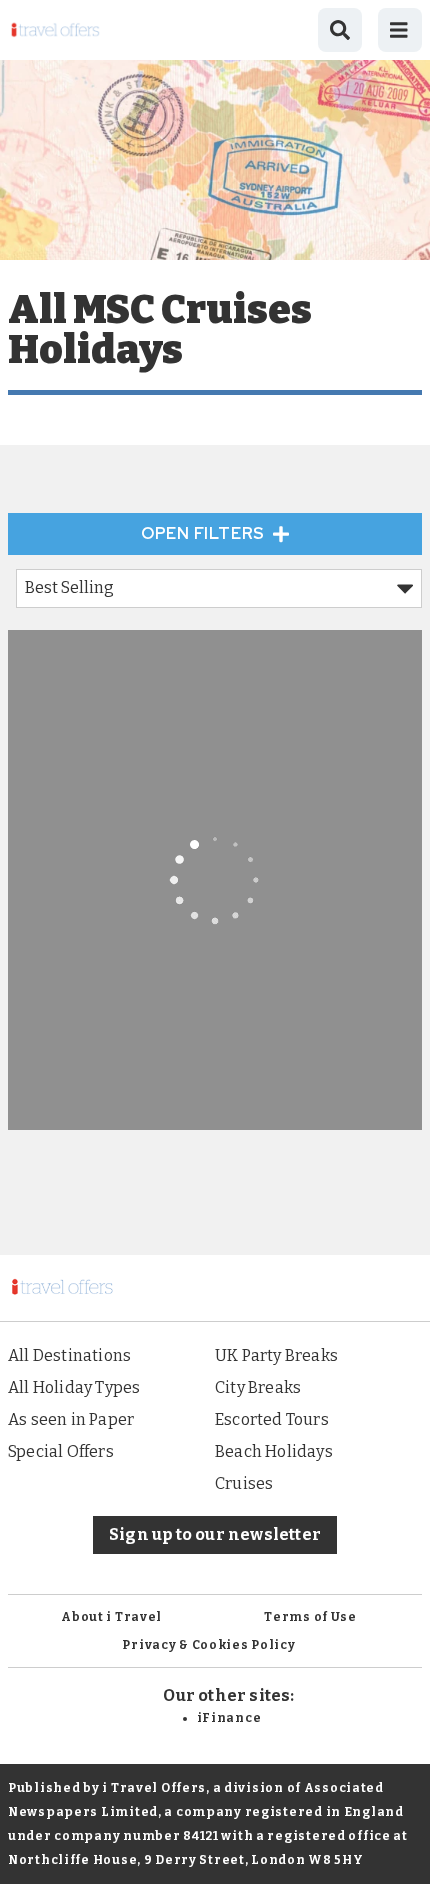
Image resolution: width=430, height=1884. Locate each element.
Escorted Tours (272, 1419)
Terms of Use (310, 1617)
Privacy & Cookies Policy (208, 1645)
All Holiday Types (74, 1387)
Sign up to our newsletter (215, 1534)
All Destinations (69, 1355)
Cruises (244, 1483)
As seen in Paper (71, 1419)
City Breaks (258, 1387)
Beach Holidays (274, 1451)
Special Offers (61, 1451)
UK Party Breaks (276, 1355)
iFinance (229, 1718)
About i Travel (111, 1617)
